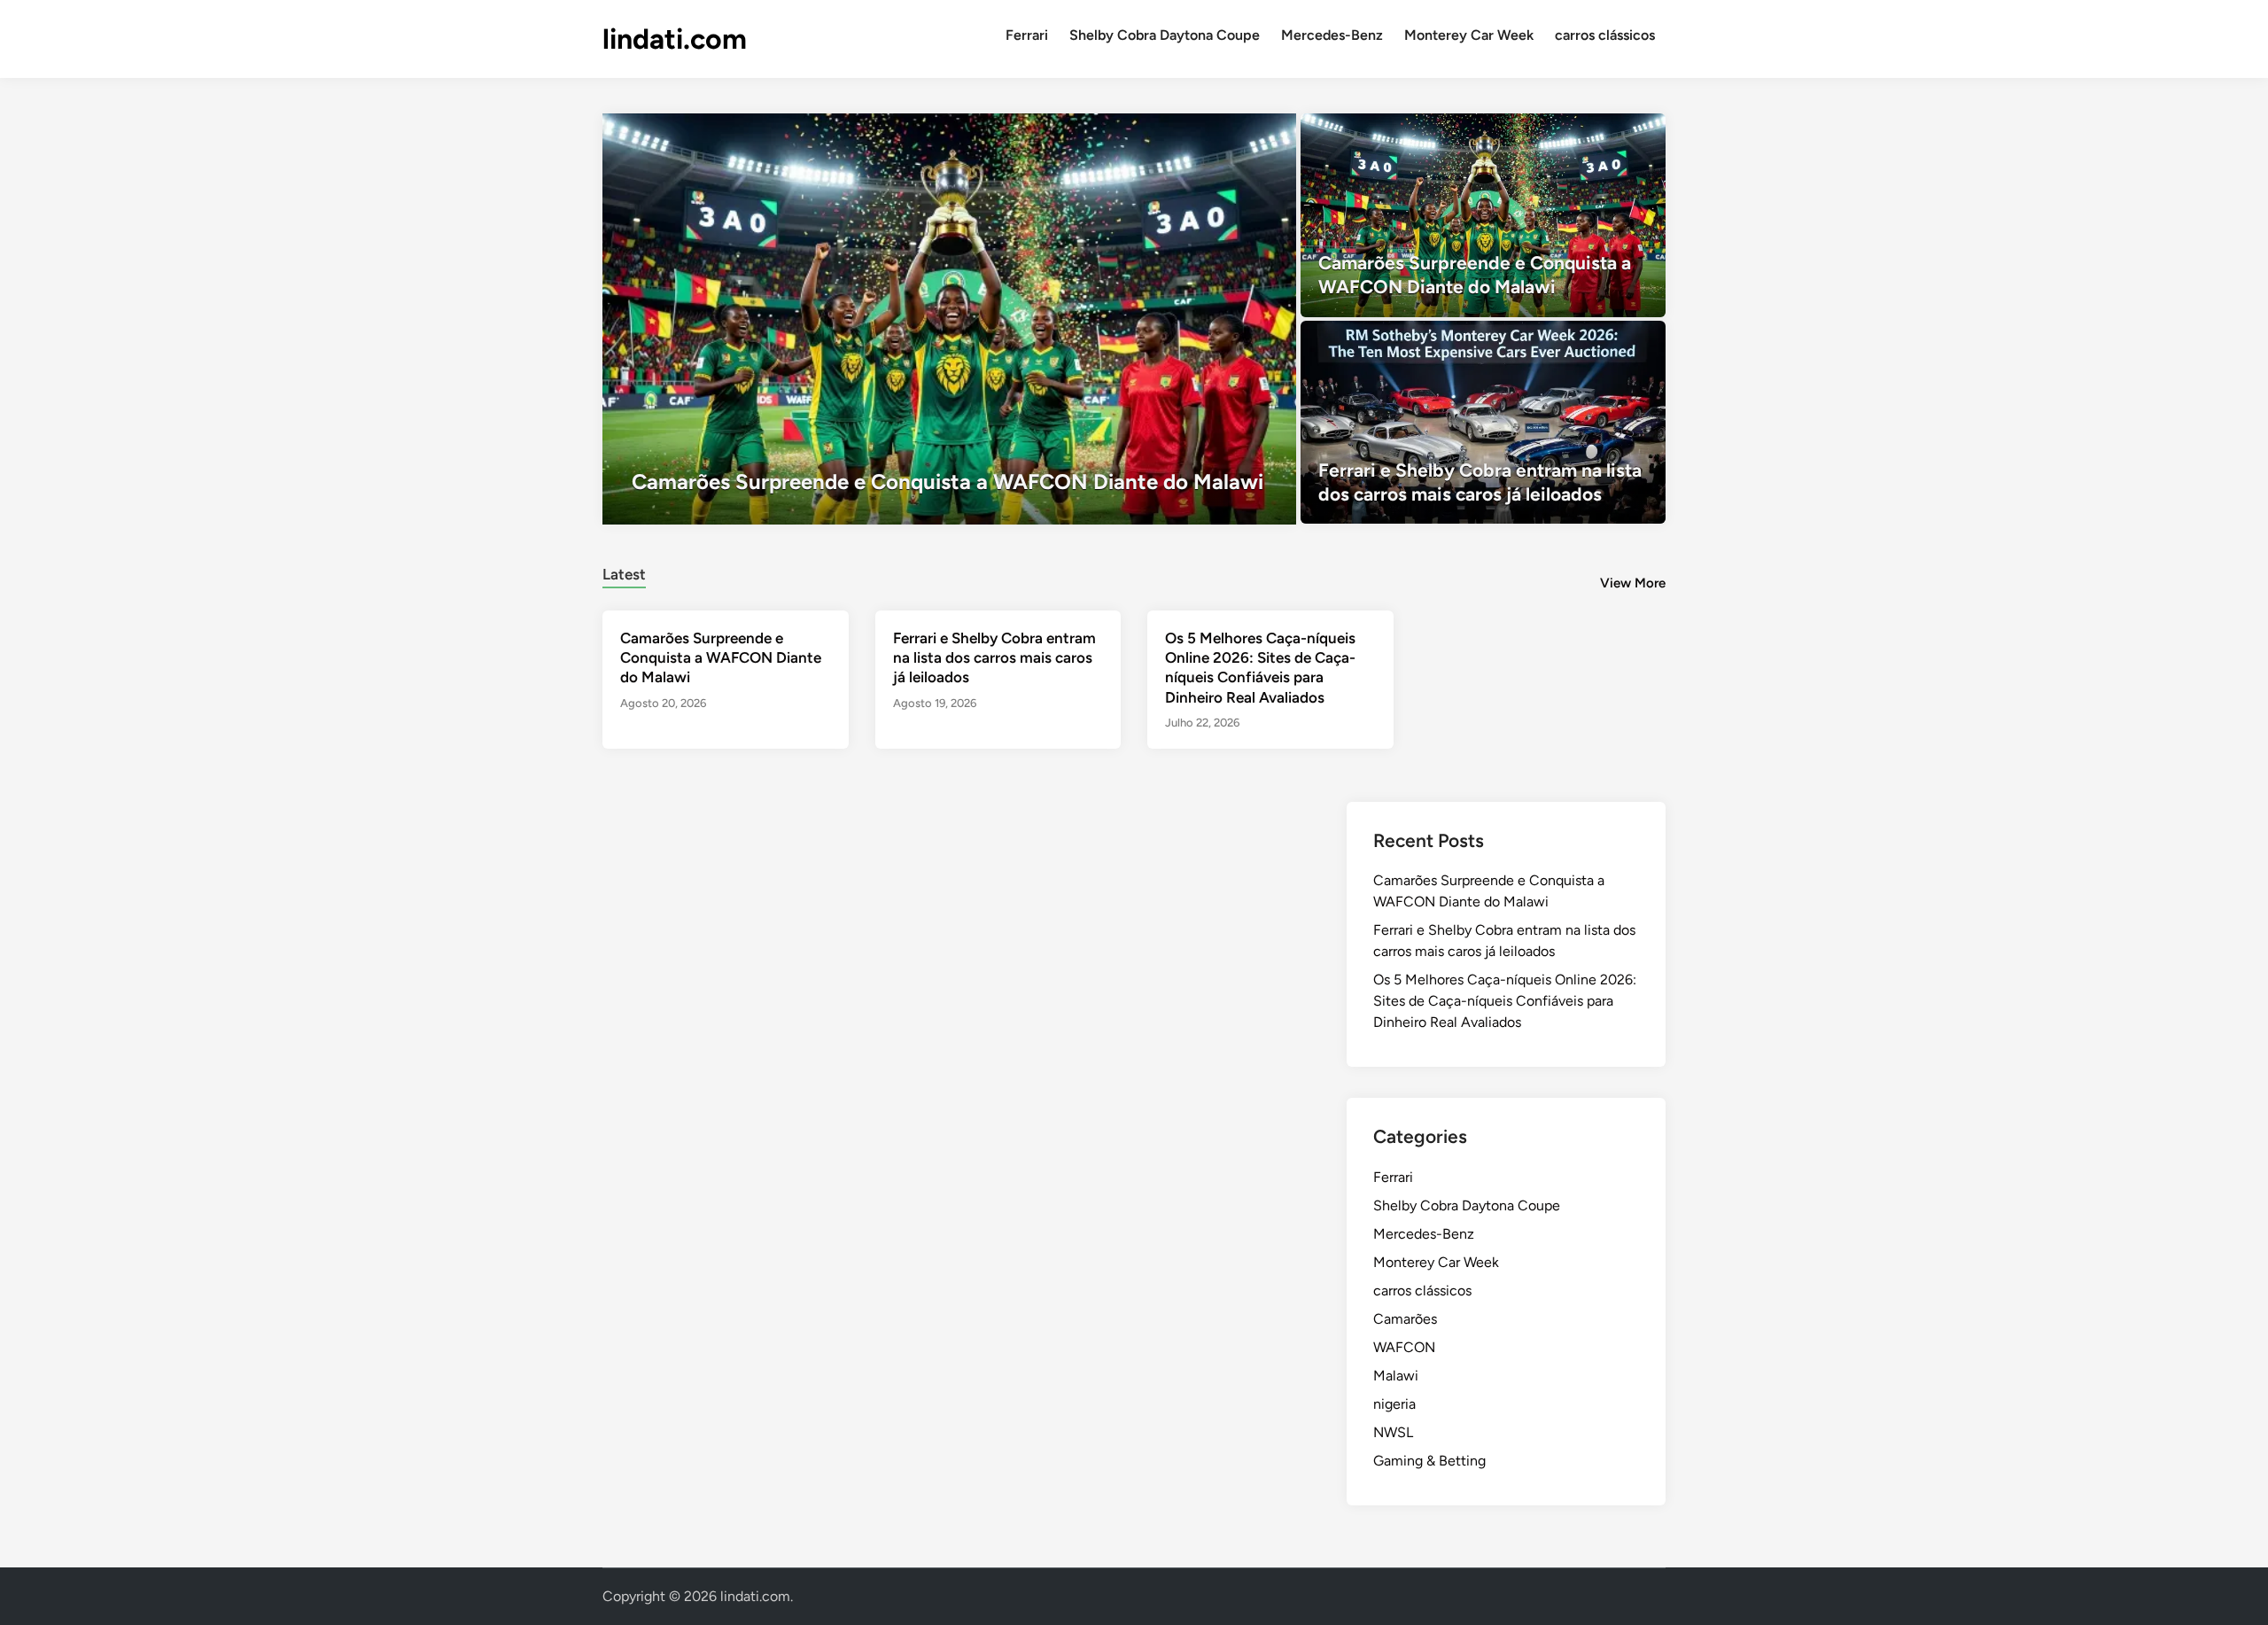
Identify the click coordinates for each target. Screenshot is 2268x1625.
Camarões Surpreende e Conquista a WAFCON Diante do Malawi (721, 657)
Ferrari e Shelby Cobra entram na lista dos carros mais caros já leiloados (994, 657)
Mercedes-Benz (1332, 35)
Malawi (1396, 1376)
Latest (624, 574)
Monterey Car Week (1469, 35)
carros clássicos (1605, 35)
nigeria (1394, 1404)
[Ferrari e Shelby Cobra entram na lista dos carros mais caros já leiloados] (1484, 423)
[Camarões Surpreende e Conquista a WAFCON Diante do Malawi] (949, 319)
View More (1633, 583)
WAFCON (1404, 1347)
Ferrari (1027, 35)
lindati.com (675, 39)
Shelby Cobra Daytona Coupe (1165, 35)
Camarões (1405, 1319)
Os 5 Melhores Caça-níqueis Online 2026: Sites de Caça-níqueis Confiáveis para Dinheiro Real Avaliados (1505, 1001)
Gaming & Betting (1429, 1461)
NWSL (1393, 1432)
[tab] (624, 572)
